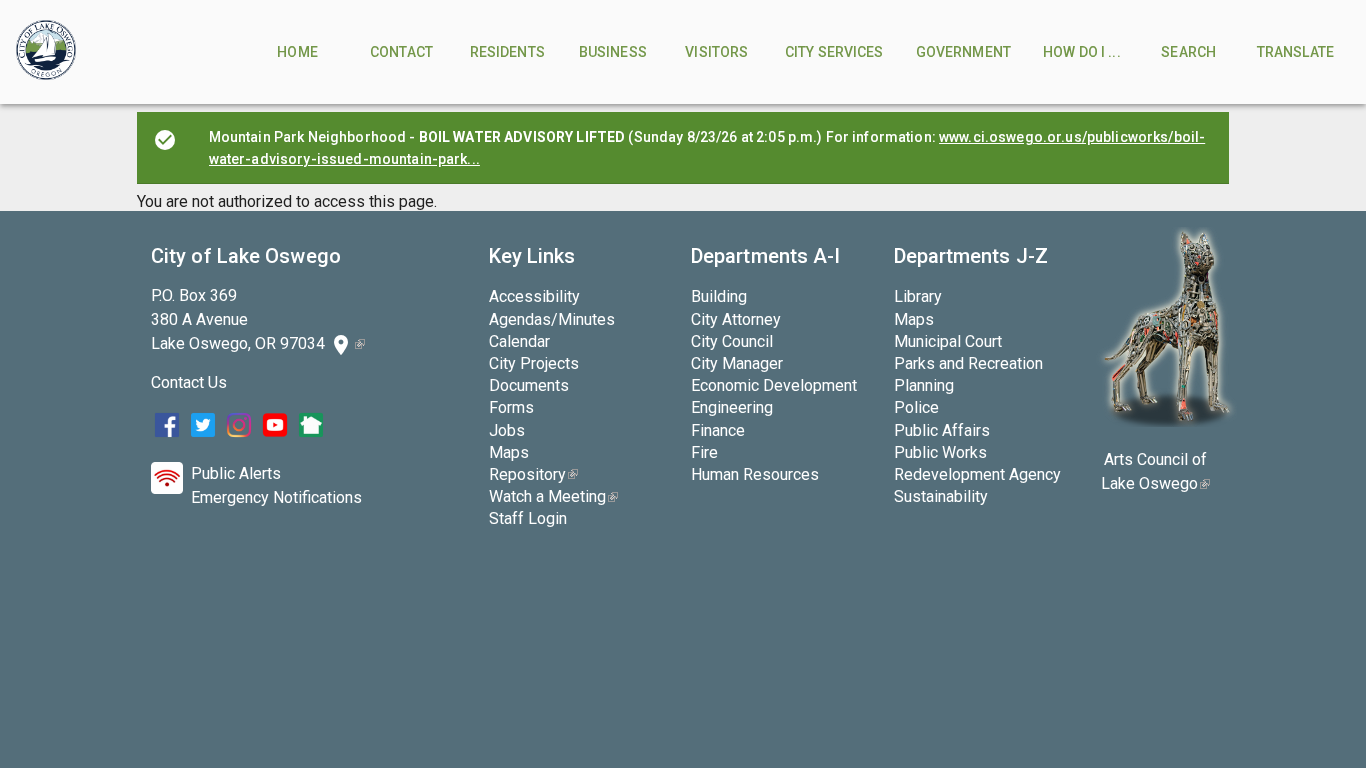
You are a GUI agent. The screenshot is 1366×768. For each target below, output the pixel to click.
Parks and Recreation (968, 363)
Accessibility (534, 296)
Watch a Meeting (553, 496)
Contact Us (189, 382)
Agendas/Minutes (552, 319)
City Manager (737, 363)
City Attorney (736, 319)
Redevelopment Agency (977, 474)
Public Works (940, 452)
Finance (718, 430)
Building (719, 296)
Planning (924, 385)
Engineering (732, 407)
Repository (533, 474)
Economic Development (774, 385)
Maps (509, 452)
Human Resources (755, 474)
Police (916, 407)
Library (918, 296)
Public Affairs (942, 430)
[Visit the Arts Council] (1166, 421)
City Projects (534, 363)
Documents (529, 385)
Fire (704, 452)
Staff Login (528, 518)
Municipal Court (948, 341)
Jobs (507, 430)
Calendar (519, 341)
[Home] (46, 52)
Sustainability (941, 496)
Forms (511, 407)
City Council (732, 341)
